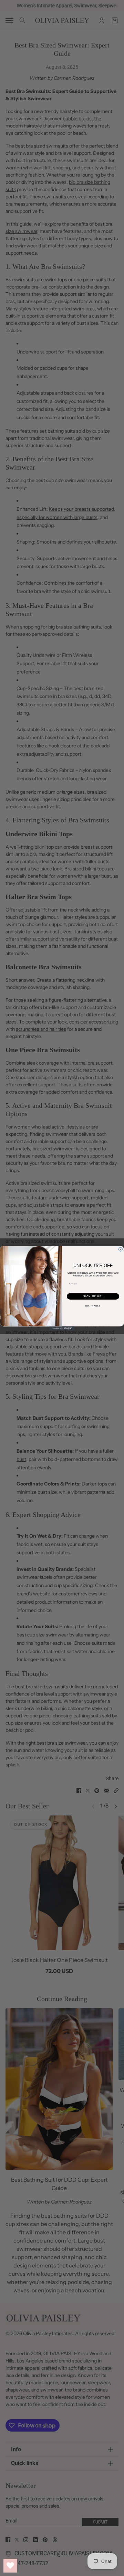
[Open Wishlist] (10, 2566)
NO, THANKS (93, 1306)
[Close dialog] (120, 1249)
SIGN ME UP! (93, 1296)
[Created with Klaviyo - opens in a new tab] (62, 1328)
